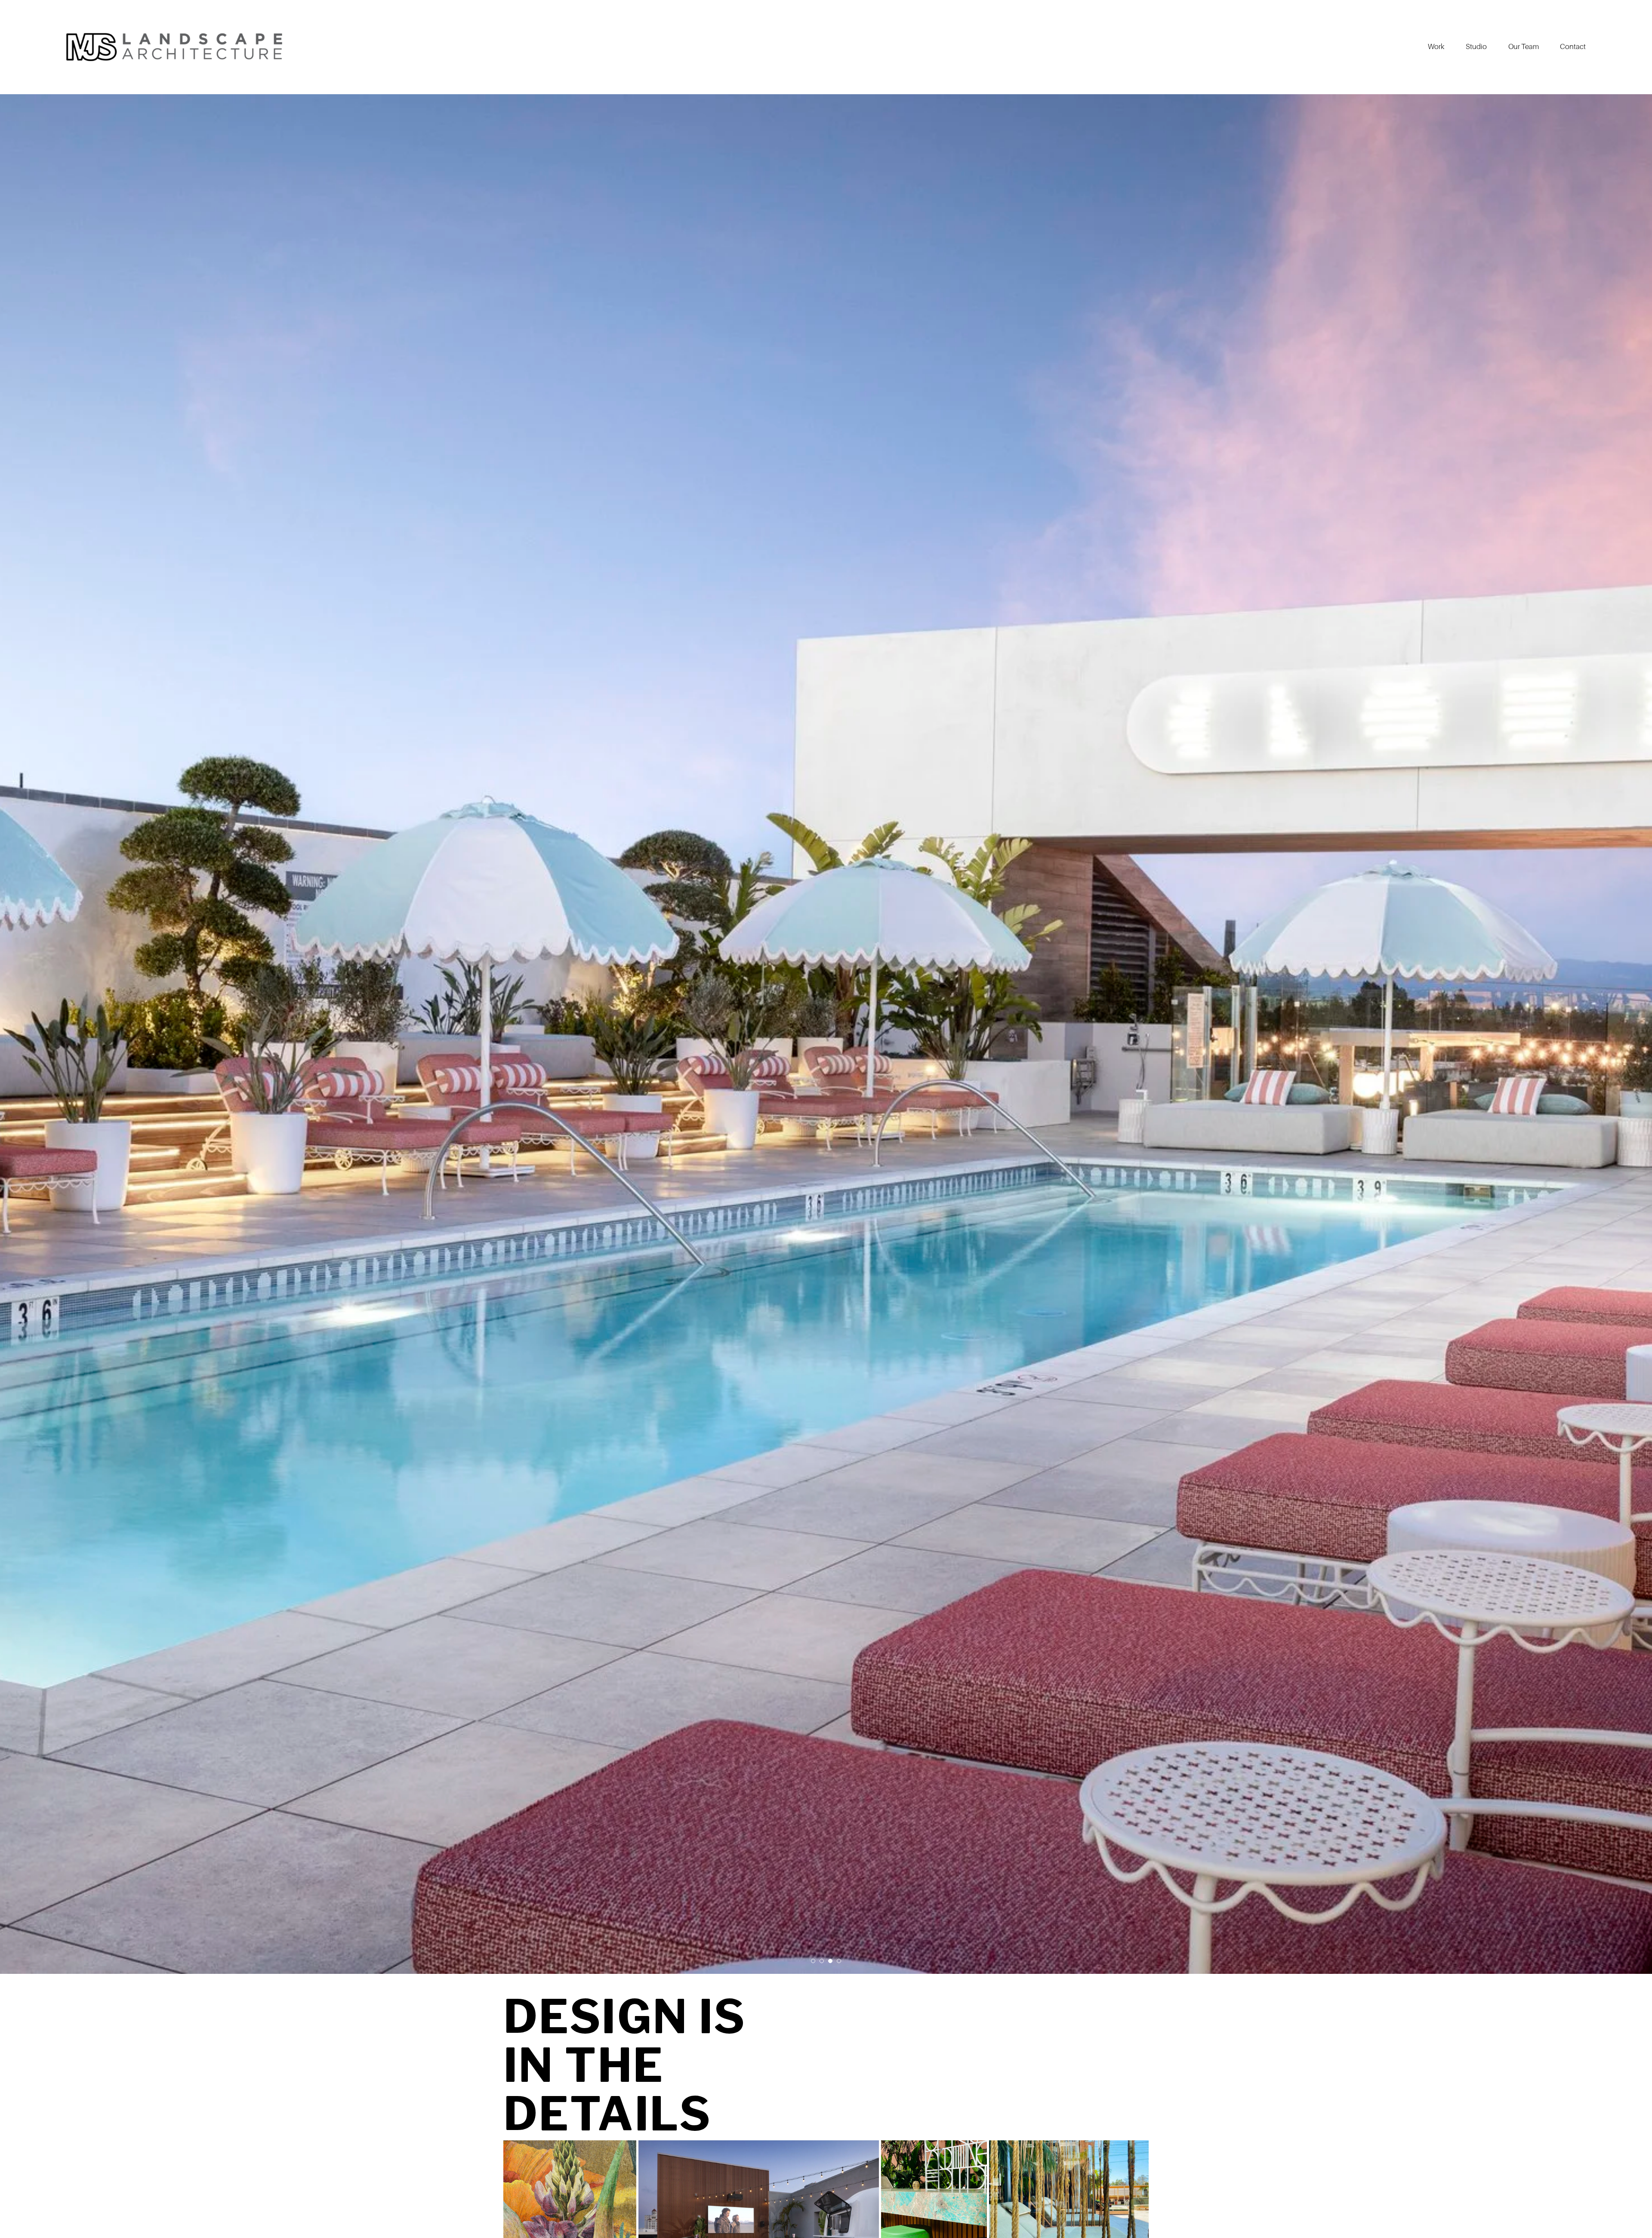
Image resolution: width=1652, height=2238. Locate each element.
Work (1436, 47)
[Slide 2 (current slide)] (822, 1961)
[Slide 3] (830, 1961)
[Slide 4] (839, 1961)
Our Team (1524, 47)
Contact (1573, 47)
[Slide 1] (813, 1961)
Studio (1476, 47)
